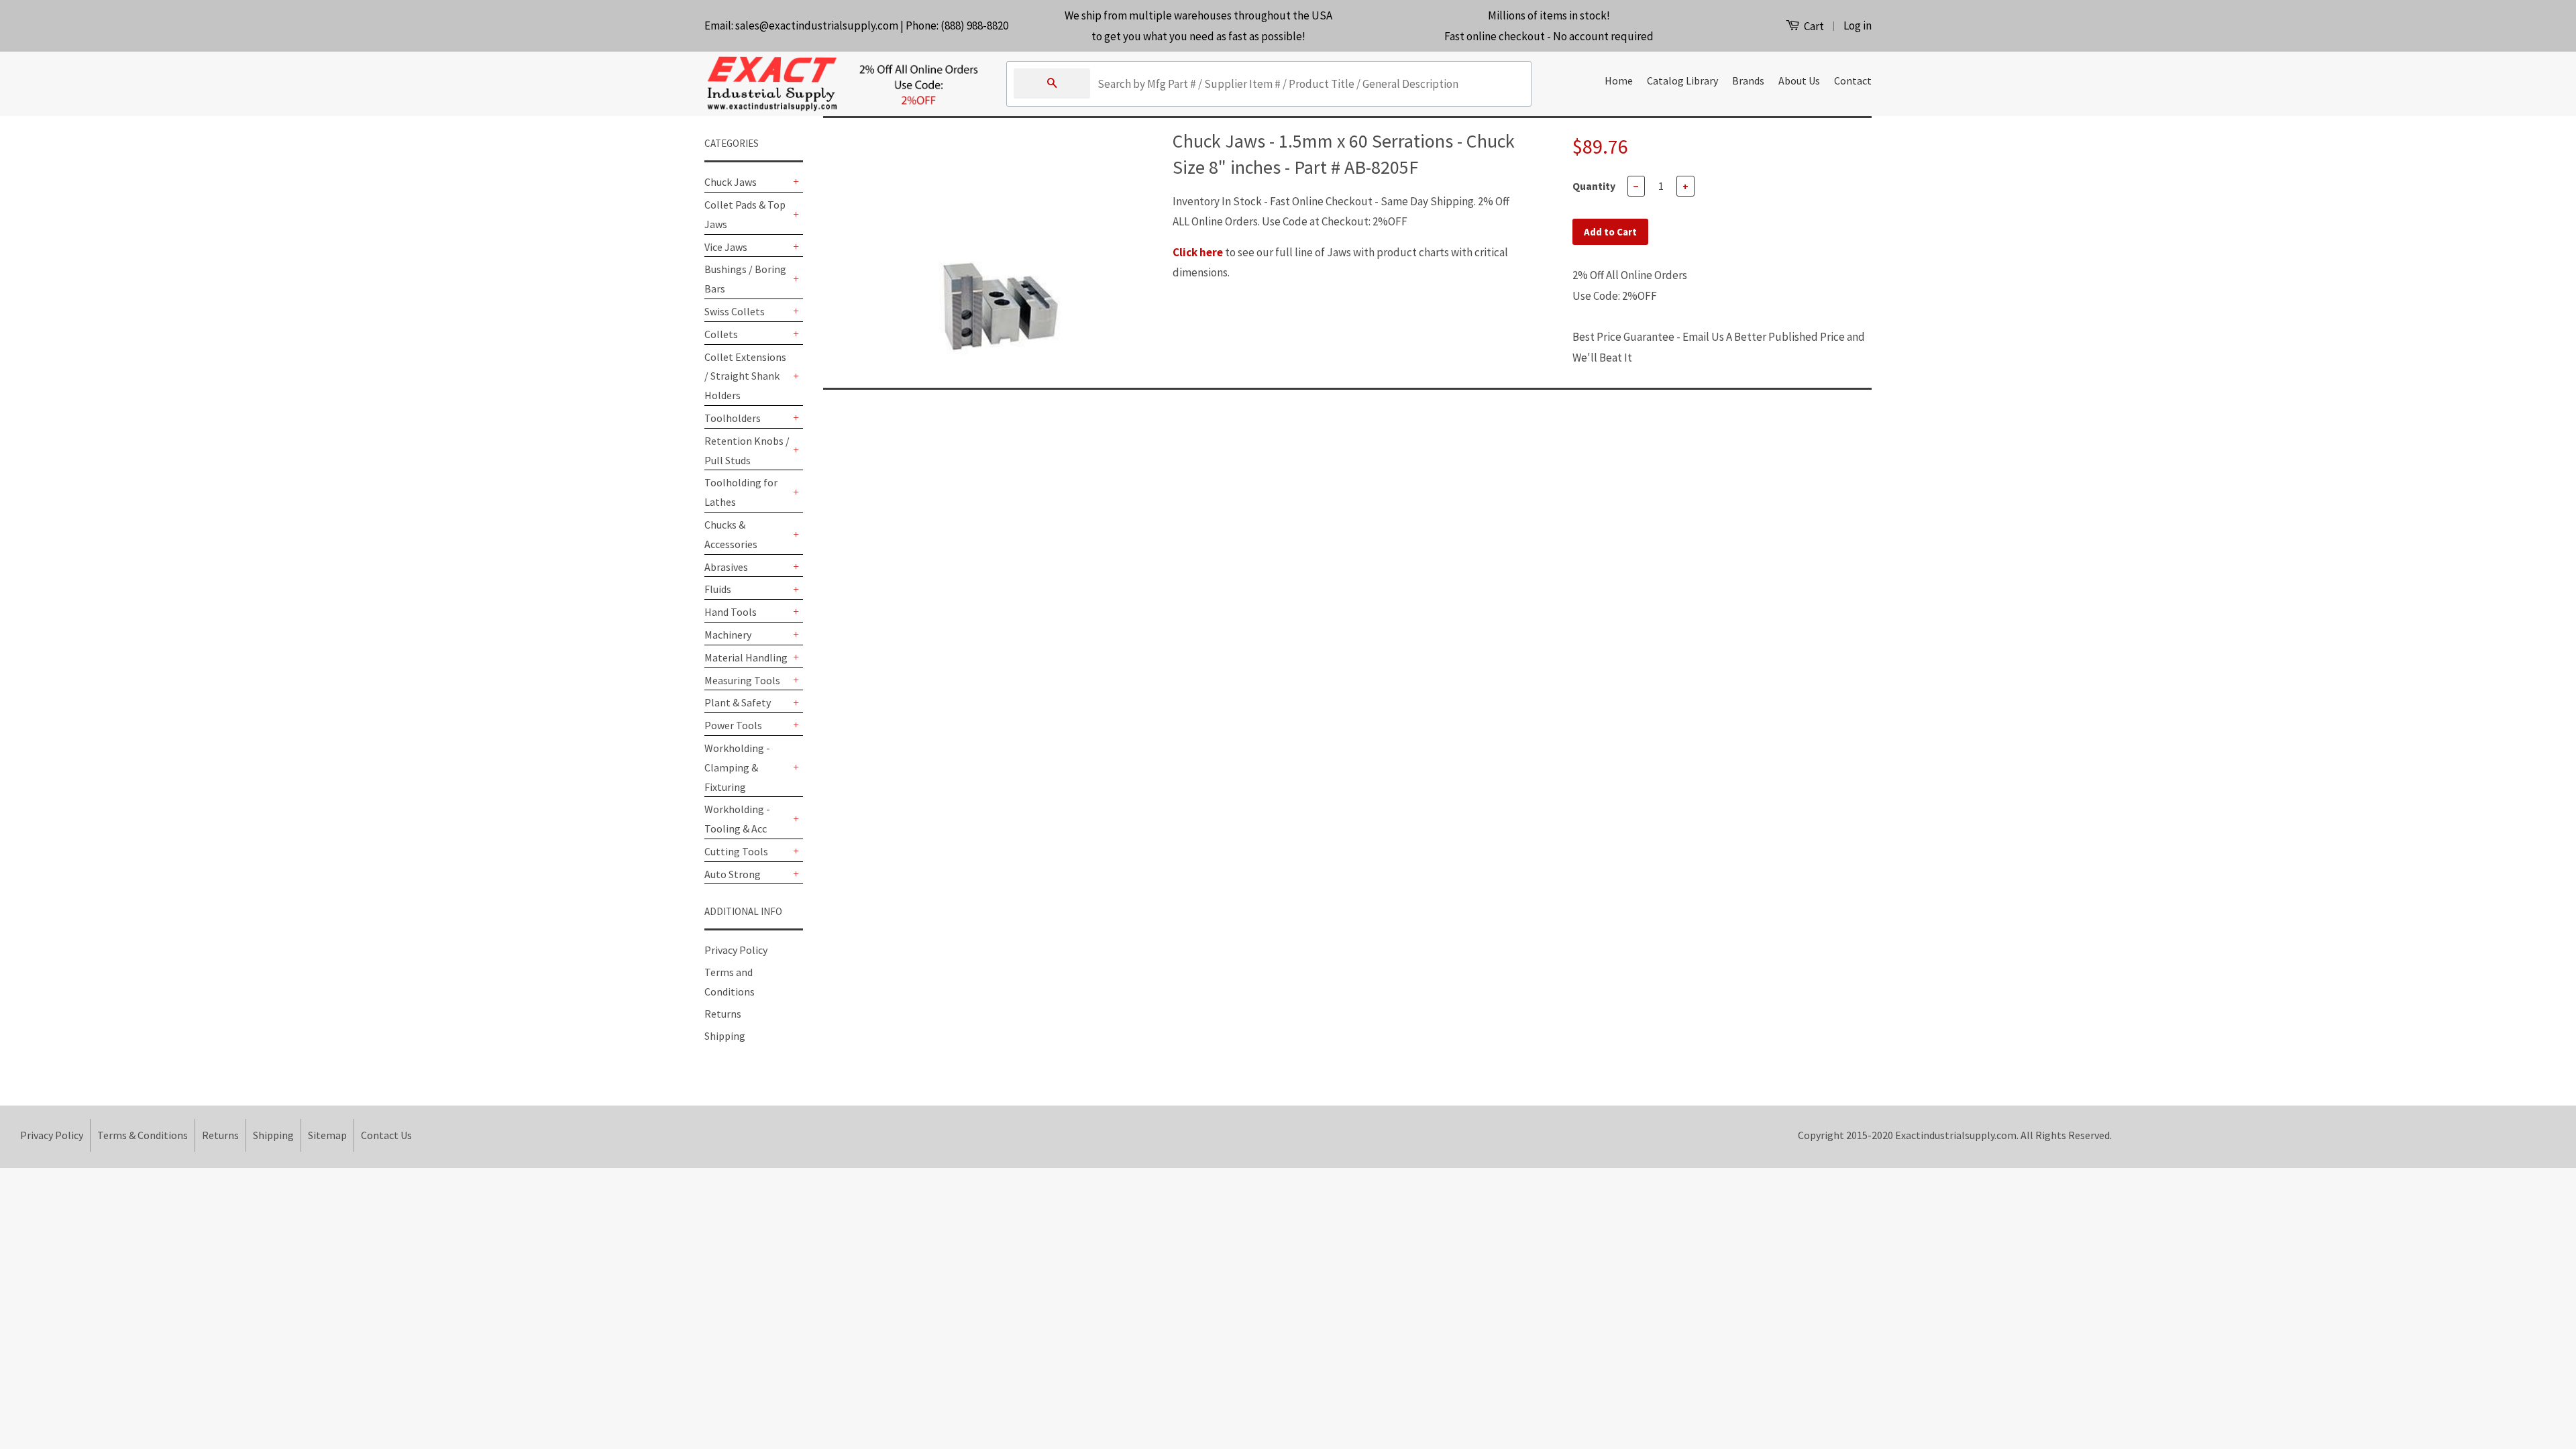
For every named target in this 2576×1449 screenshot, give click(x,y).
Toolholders (733, 418)
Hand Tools (731, 612)
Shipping (725, 1036)
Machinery (728, 635)
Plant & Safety (738, 702)
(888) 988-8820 (974, 25)
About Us (1799, 80)
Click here (1198, 252)
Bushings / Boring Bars (745, 279)
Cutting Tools (736, 851)
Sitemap (327, 1135)
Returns (723, 1014)
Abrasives (726, 567)
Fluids (718, 589)
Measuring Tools (742, 680)
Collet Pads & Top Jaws (745, 214)
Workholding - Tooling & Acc (737, 819)
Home (1619, 80)
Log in (1858, 25)
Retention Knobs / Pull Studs (747, 450)
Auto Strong (733, 874)
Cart (1813, 26)
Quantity (1594, 186)
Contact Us (386, 1135)
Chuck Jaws (731, 182)
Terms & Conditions (143, 1135)
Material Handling (746, 657)
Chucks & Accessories (731, 534)
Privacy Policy (736, 950)
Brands (1748, 80)
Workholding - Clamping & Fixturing (737, 767)
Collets (721, 334)
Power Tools (733, 725)
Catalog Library (1682, 80)
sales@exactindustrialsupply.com (817, 25)
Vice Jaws (726, 247)
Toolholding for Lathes (741, 492)
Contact (1853, 80)
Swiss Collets (735, 311)
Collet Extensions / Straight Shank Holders (745, 376)
